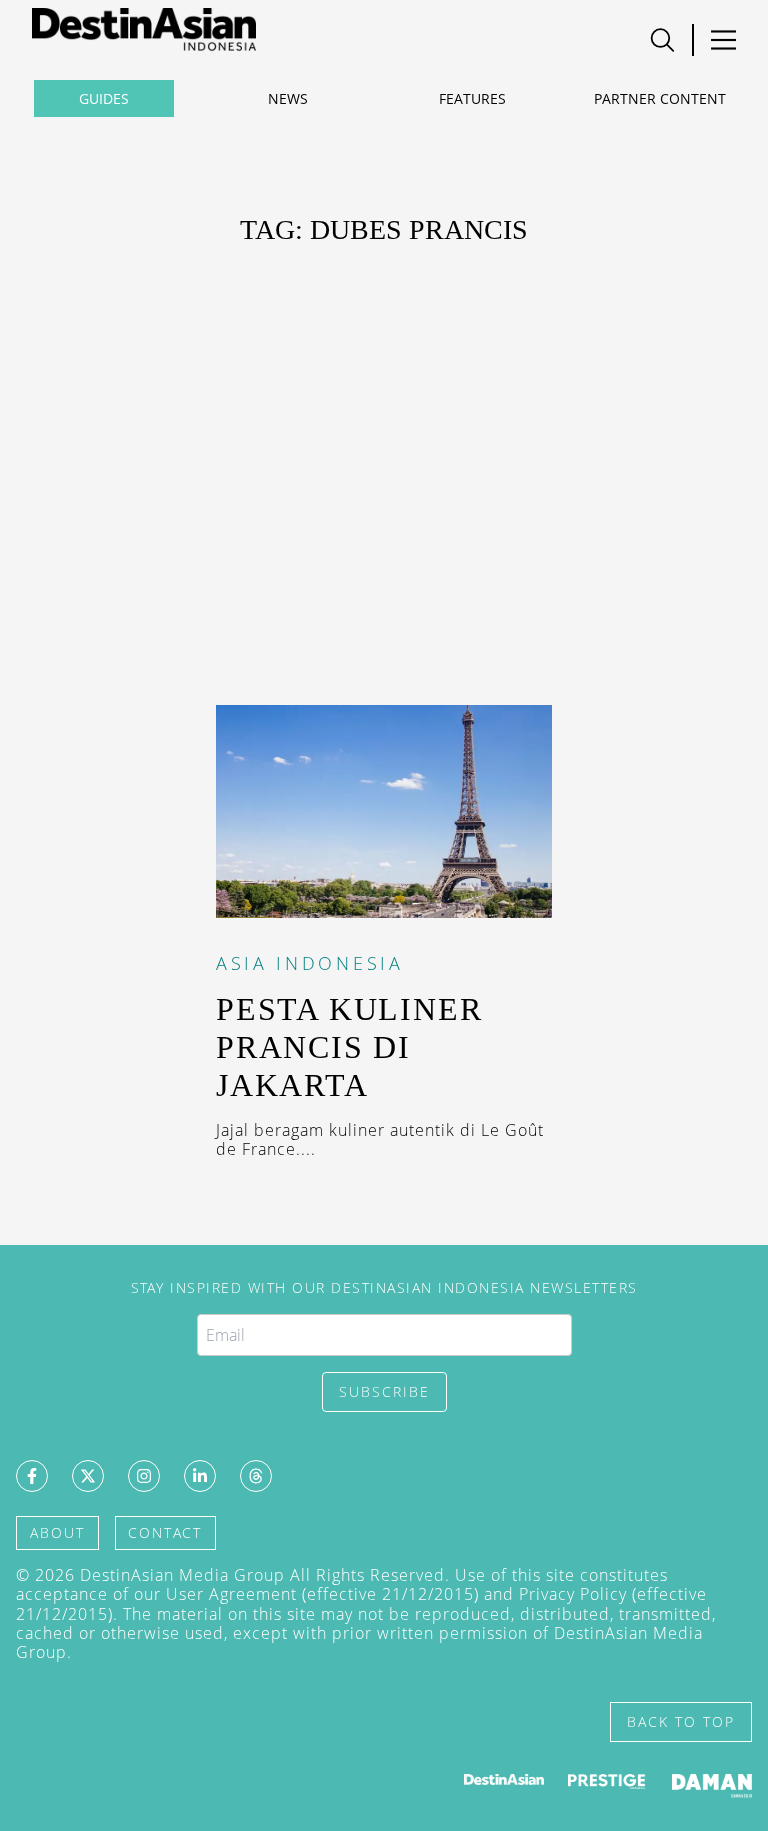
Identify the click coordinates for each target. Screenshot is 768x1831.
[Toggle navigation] (662, 40)
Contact (165, 1532)
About (57, 1532)
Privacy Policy (573, 1594)
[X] (88, 1476)
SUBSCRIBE (384, 1391)
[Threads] (256, 1476)
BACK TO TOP (681, 1721)
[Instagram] (144, 1476)
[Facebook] (32, 1476)
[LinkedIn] (200, 1476)
